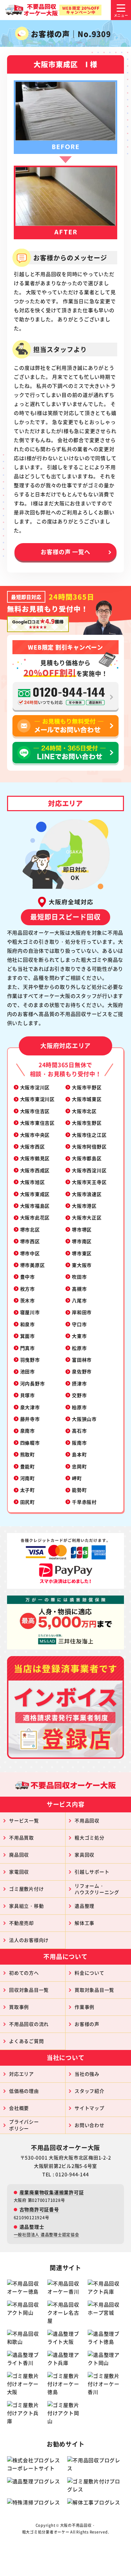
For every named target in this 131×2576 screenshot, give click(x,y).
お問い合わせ (90, 2125)
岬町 (77, 1478)
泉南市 (28, 1431)
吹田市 (79, 1277)
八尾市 (79, 1300)
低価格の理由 (24, 2091)
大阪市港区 (84, 1206)
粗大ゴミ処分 (90, 1837)
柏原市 (79, 1407)
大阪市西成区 (35, 1170)
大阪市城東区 (87, 1099)
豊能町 (28, 1466)
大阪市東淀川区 (37, 1099)
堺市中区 (30, 1253)
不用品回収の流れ (29, 2024)
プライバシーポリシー (24, 2125)
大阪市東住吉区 (37, 1123)
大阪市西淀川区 (89, 1170)
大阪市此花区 (35, 1217)
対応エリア (21, 2074)
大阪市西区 (33, 1146)
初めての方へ (24, 1973)
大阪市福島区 (35, 1206)
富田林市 (82, 1360)
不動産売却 (21, 1923)
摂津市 (79, 1383)
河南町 (28, 1478)
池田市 (28, 1371)
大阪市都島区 (87, 1158)
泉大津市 (30, 1407)
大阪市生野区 (87, 1123)
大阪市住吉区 (35, 1111)
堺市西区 (30, 1241)
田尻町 (28, 1502)
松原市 (79, 1348)
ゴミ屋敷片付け (26, 1889)
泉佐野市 (82, 1371)
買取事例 (19, 2007)
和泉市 (28, 1324)
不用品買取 (21, 1837)
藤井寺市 (30, 1419)
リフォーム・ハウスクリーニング (97, 1889)
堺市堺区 (82, 1229)
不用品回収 (87, 1820)
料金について (90, 1973)
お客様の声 (87, 2024)
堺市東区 (82, 1253)
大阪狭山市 (84, 1419)
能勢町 (79, 1490)
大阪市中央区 (35, 1135)
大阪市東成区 (35, 1194)
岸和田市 (82, 1312)
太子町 (28, 1490)
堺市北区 (30, 1229)
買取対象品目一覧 (94, 1990)
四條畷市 (30, 1443)
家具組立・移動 (26, 1906)
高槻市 (79, 1289)
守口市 (79, 1324)
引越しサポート (92, 1872)
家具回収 (84, 1855)
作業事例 (84, 2007)
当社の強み (87, 2074)
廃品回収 (19, 1855)
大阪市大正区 (87, 1217)
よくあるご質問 (26, 2041)
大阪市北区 (84, 1111)
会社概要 (19, 2108)
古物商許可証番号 (39, 2209)
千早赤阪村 (84, 1502)
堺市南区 (82, 1241)
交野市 (79, 1395)
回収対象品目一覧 (29, 1990)
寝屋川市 (30, 1312)
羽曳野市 (30, 1360)
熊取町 (28, 1454)
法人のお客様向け (29, 1940)
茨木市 (28, 1300)
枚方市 (28, 1289)
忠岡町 (79, 1466)
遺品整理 (84, 1906)
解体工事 (84, 1923)
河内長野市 (33, 1383)
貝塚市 (28, 1395)
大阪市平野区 (87, 1087)
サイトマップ (90, 2108)
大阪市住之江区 (89, 1135)
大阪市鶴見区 (35, 1158)
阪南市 (79, 1443)
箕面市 (28, 1336)
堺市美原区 (33, 1265)
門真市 (28, 1348)
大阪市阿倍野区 (89, 1146)
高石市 (79, 1431)
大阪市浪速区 (87, 1194)
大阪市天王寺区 (89, 1182)
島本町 (79, 1454)
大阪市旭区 (33, 1182)
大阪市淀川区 (35, 1087)
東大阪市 (82, 1265)
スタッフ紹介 (90, 2091)
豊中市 (28, 1277)
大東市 (79, 1336)
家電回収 (19, 1872)
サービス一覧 (24, 1820)
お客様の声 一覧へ (65, 552)
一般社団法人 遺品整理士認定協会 (47, 2235)
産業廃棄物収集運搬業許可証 (52, 2192)
